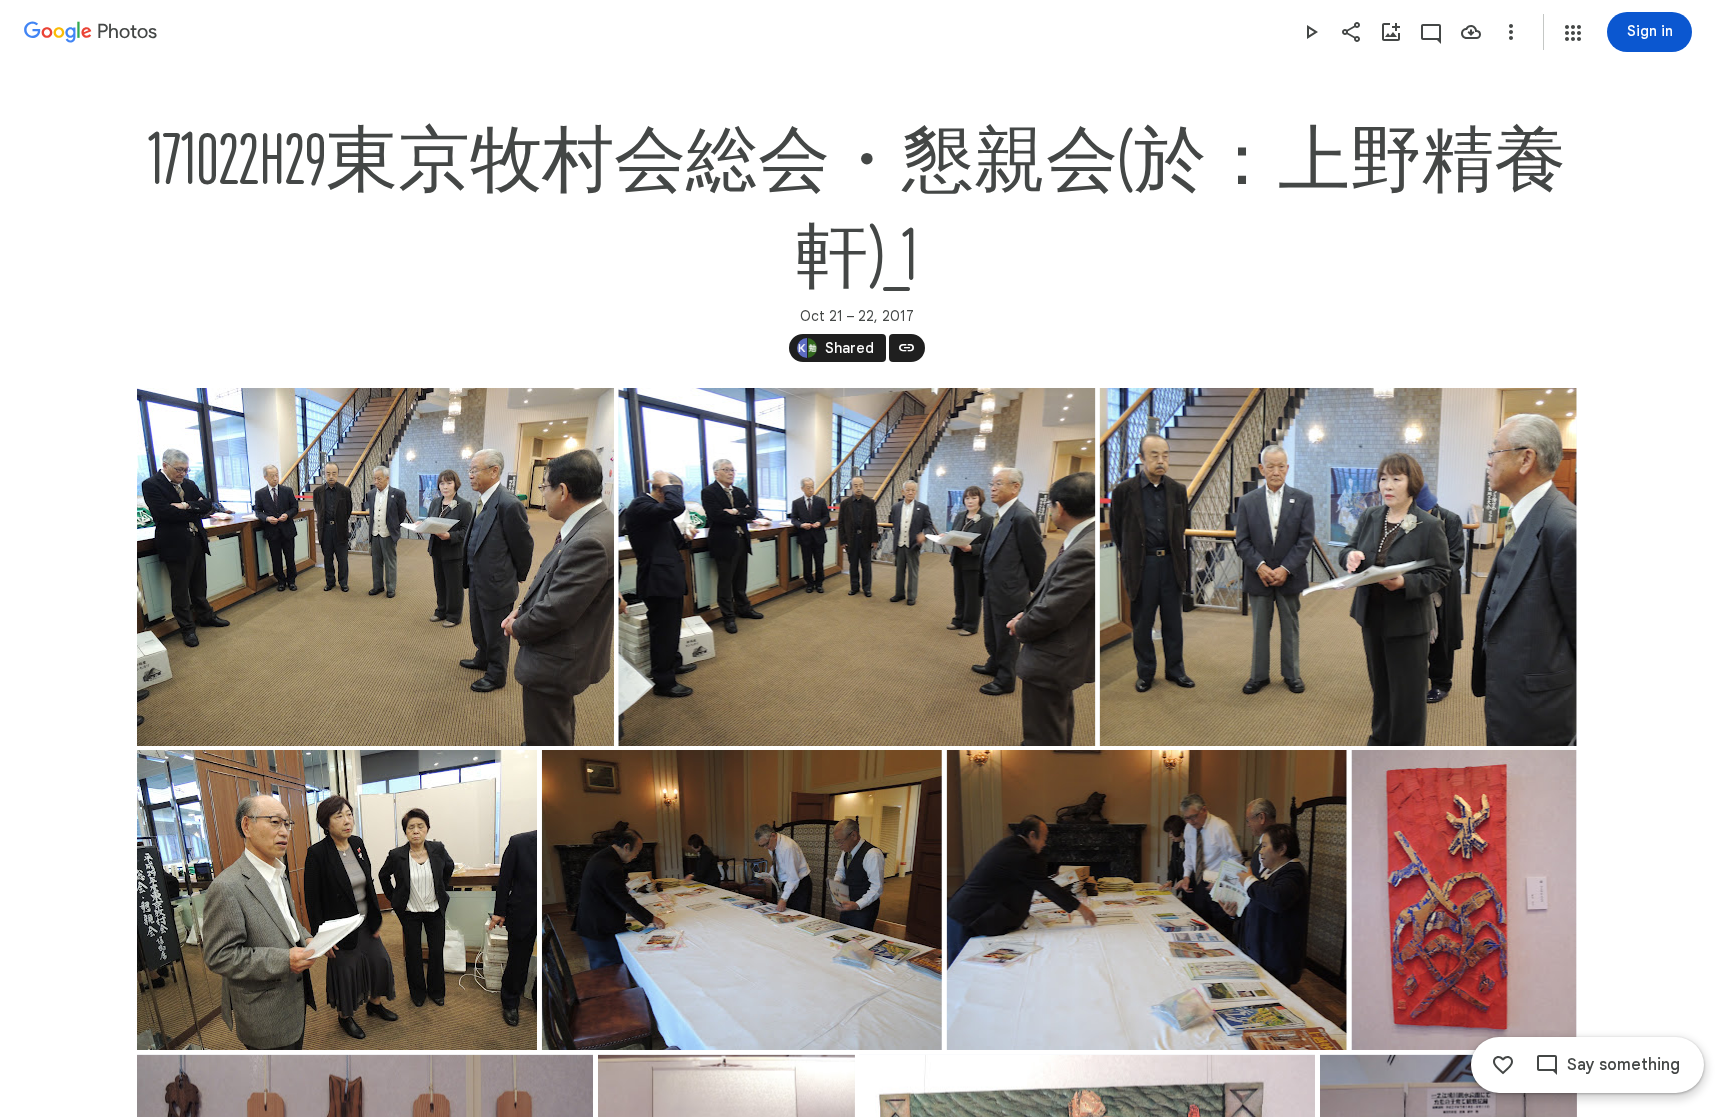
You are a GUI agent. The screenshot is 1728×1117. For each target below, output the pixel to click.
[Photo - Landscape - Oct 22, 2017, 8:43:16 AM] (856, 567)
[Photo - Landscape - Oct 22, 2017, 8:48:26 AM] (337, 900)
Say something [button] (1623, 1065)
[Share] (1351, 32)
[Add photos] (1391, 32)
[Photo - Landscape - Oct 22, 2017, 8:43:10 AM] (375, 567)
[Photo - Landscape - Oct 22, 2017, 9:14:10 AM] (741, 900)
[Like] (1503, 1065)
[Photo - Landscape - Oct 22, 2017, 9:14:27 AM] (1146, 900)
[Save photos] (1471, 32)
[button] (1573, 33)
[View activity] (1431, 32)
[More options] (1511, 32)
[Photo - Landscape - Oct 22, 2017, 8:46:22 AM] (1337, 567)
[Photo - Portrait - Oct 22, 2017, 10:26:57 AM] (1463, 900)
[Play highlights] (1311, 32)
